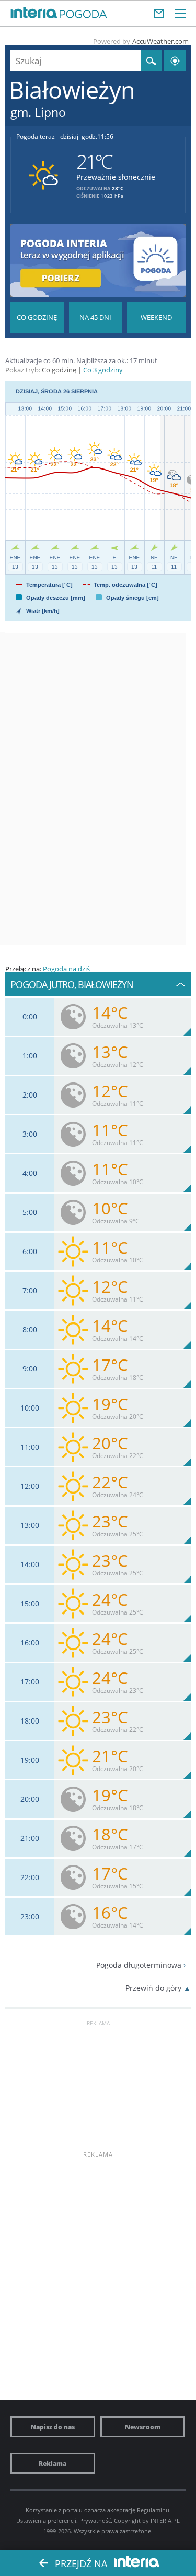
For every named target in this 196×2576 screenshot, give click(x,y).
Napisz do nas (53, 2427)
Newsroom (143, 2427)
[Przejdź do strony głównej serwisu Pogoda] (83, 15)
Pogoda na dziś (66, 969)
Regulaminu (153, 2510)
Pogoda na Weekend (156, 317)
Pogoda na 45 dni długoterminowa (96, 317)
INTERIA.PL (165, 2520)
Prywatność (95, 2520)
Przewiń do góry (153, 1988)
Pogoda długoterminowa (139, 1965)
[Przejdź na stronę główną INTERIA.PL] (34, 13)
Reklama (53, 2463)
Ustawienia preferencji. (47, 2520)
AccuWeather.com (160, 41)
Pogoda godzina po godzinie (37, 317)
